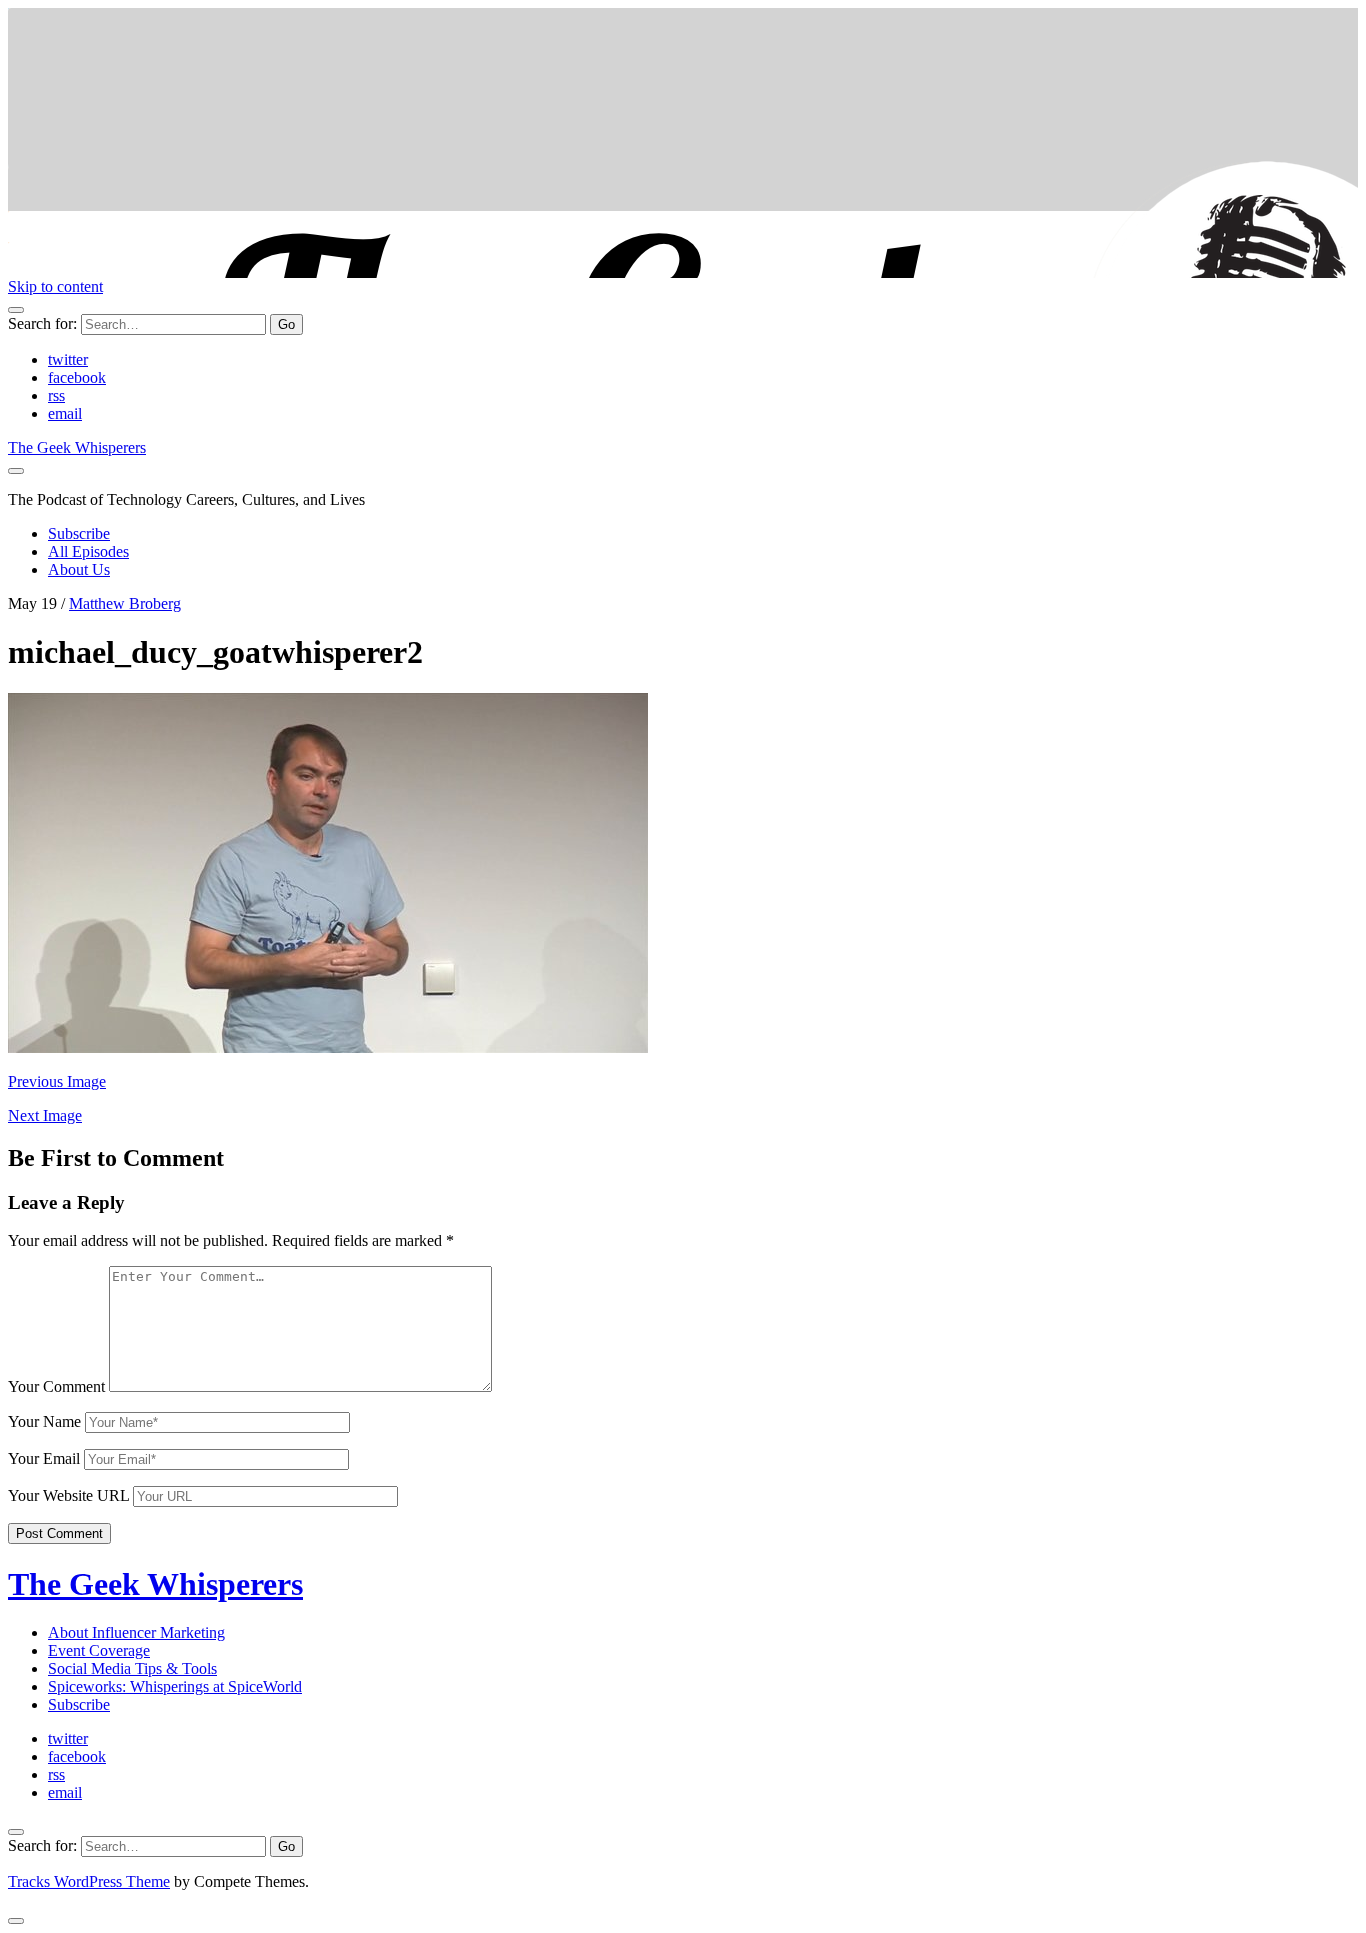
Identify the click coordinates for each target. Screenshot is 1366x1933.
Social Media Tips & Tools (132, 1668)
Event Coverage (99, 1650)
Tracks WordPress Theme (89, 1881)
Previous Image (57, 1081)
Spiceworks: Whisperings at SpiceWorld (175, 1686)
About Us (79, 569)
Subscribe (79, 533)
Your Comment (56, 1386)
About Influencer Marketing (136, 1632)
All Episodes (88, 551)
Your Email (44, 1458)
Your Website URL (68, 1495)
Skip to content (55, 286)
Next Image (45, 1115)
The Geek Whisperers (77, 447)
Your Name (44, 1421)
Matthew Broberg (125, 603)
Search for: (42, 323)
